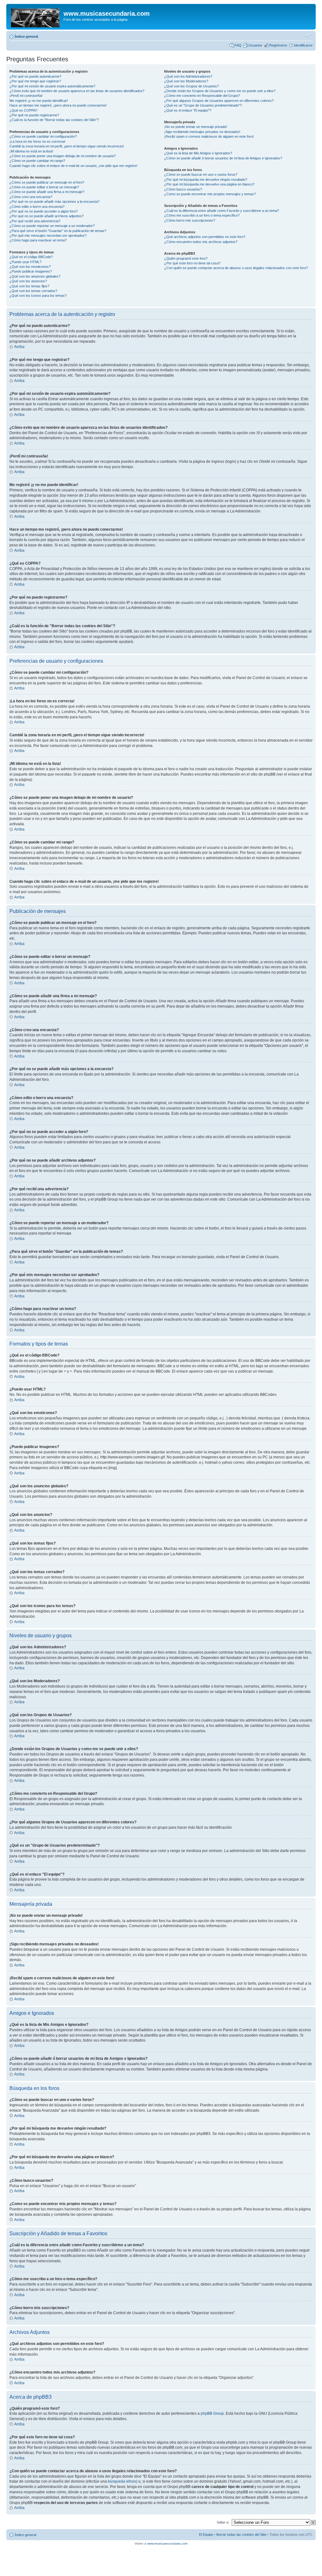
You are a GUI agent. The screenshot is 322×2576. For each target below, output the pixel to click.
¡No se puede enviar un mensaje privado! (196, 127)
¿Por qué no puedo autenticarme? (35, 76)
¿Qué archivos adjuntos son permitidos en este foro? (205, 237)
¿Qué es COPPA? (23, 110)
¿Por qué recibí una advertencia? (35, 221)
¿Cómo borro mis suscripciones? (190, 220)
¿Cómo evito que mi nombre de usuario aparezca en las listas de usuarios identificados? (77, 91)
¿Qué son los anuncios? (28, 281)
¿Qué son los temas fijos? (29, 286)
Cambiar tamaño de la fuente (308, 35)
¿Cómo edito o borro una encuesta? (37, 207)
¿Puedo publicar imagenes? (31, 271)
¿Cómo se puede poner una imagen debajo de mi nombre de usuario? (63, 156)
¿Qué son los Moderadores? (186, 81)
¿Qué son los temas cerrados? (33, 291)
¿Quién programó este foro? (186, 258)
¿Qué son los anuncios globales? (35, 276)
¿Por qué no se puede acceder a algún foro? (44, 211)
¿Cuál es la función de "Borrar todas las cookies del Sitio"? (54, 120)
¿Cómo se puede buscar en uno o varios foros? (201, 174)
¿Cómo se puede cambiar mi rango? (37, 161)
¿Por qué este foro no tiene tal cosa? (192, 263)
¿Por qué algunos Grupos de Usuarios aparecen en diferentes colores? (219, 101)
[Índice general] (36, 17)
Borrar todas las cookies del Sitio (241, 2535)
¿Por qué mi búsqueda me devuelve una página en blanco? (209, 184)
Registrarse (278, 45)
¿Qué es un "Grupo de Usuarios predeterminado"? (203, 105)
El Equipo (206, 2535)
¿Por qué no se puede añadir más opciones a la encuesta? (54, 202)
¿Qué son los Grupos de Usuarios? (192, 86)
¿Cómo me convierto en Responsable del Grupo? (202, 96)
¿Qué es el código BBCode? (31, 257)
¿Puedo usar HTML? (25, 262)
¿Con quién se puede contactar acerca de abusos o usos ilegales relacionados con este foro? (236, 268)
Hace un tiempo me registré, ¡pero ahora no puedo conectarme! (58, 105)
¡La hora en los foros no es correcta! (37, 141)
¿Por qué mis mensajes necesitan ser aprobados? (48, 235)
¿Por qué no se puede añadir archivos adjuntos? (47, 216)
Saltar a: (223, 2522)
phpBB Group (212, 2413)
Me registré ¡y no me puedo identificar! (39, 101)
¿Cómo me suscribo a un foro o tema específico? (202, 215)
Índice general (26, 36)
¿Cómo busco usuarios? (183, 189)
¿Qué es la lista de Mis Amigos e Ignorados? (198, 153)
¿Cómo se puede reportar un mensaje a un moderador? (52, 226)
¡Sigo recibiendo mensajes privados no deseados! (202, 132)
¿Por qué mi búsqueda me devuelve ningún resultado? (206, 180)
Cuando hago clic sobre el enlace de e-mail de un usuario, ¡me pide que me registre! (73, 166)
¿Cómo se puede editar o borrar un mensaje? (44, 187)
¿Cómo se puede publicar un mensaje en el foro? (47, 182)
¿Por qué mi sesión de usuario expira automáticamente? (52, 86)
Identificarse (303, 45)
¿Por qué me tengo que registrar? (35, 81)
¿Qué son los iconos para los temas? (38, 296)
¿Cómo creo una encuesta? (31, 197)
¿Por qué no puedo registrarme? (34, 115)
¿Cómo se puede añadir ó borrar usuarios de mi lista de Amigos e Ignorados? (223, 158)
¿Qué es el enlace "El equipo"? (188, 110)
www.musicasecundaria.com (167, 2543)
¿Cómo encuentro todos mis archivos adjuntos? (201, 242)
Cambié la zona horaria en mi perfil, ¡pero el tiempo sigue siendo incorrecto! (67, 146)
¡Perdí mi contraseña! (26, 96)
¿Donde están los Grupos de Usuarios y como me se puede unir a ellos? (220, 91)
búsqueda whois (122, 2481)
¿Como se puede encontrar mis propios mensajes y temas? (210, 194)
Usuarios (255, 45)
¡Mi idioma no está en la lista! (31, 151)
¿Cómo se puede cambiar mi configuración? (43, 136)
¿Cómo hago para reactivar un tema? (38, 240)
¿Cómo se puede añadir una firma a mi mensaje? (47, 192)
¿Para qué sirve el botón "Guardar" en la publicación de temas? (58, 231)
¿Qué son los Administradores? (188, 76)
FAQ (238, 45)
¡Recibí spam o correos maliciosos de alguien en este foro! (209, 136)
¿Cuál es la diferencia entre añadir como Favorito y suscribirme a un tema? (222, 211)
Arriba (19, 347)
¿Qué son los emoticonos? (30, 267)
